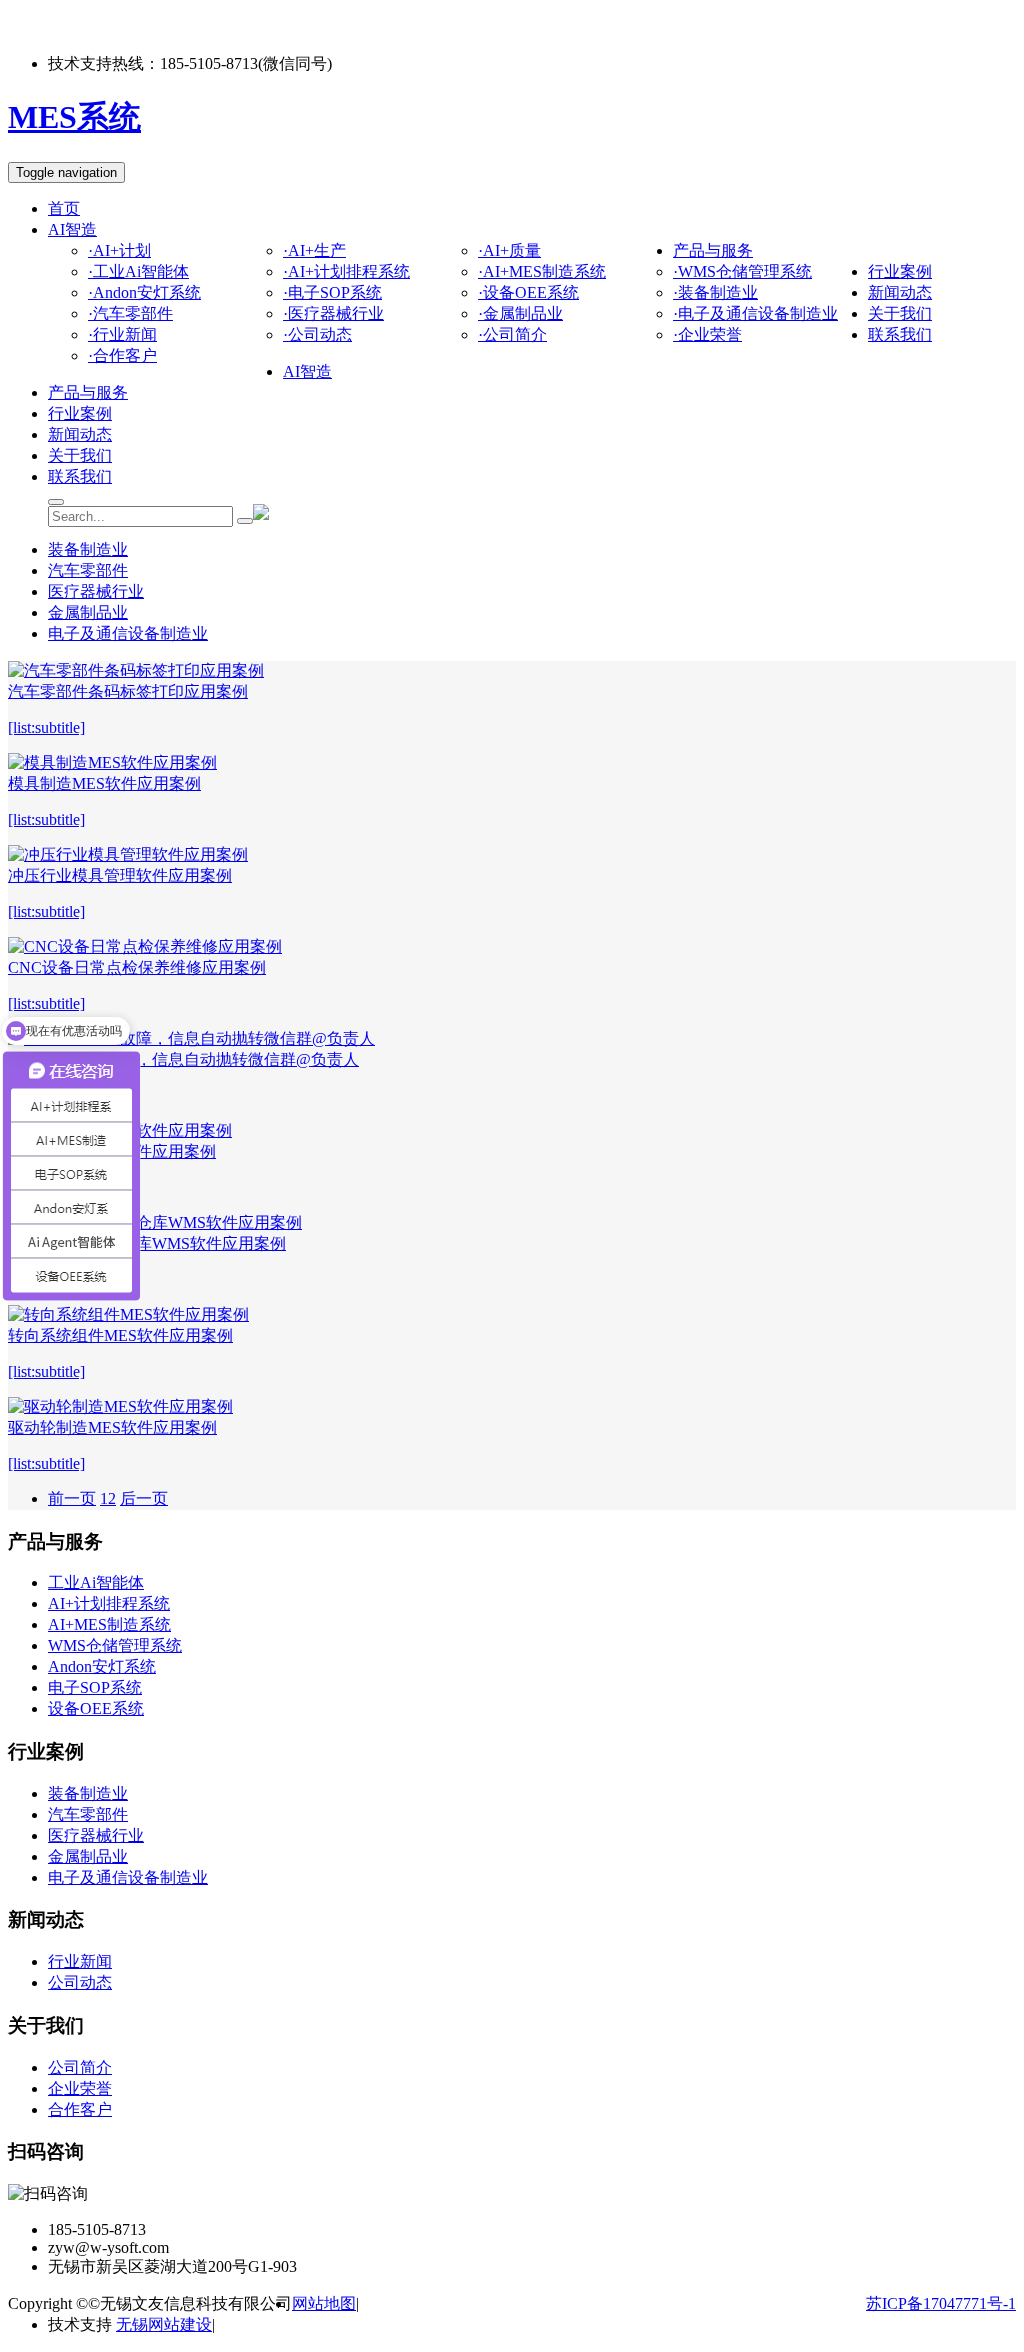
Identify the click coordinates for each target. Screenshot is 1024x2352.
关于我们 (900, 313)
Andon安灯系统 (144, 292)
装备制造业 (715, 292)
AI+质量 (509, 250)
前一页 (72, 1498)
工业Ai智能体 (138, 271)
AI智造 (72, 229)
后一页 (144, 1498)
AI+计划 (119, 250)
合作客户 (122, 355)
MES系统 (74, 117)
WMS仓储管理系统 (742, 271)
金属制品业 (520, 313)
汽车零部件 (130, 313)
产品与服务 (713, 250)
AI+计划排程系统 (346, 271)
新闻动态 (900, 292)
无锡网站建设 (164, 2324)
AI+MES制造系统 (542, 271)
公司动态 (317, 334)
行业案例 (900, 271)
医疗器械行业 (333, 313)
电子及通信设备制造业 (755, 313)
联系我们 (900, 334)
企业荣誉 (707, 334)
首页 (64, 208)
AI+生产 (314, 250)
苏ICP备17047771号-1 (941, 2303)
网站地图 (324, 2303)
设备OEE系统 (528, 292)
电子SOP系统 (332, 292)
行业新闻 (122, 334)
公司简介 (512, 334)
